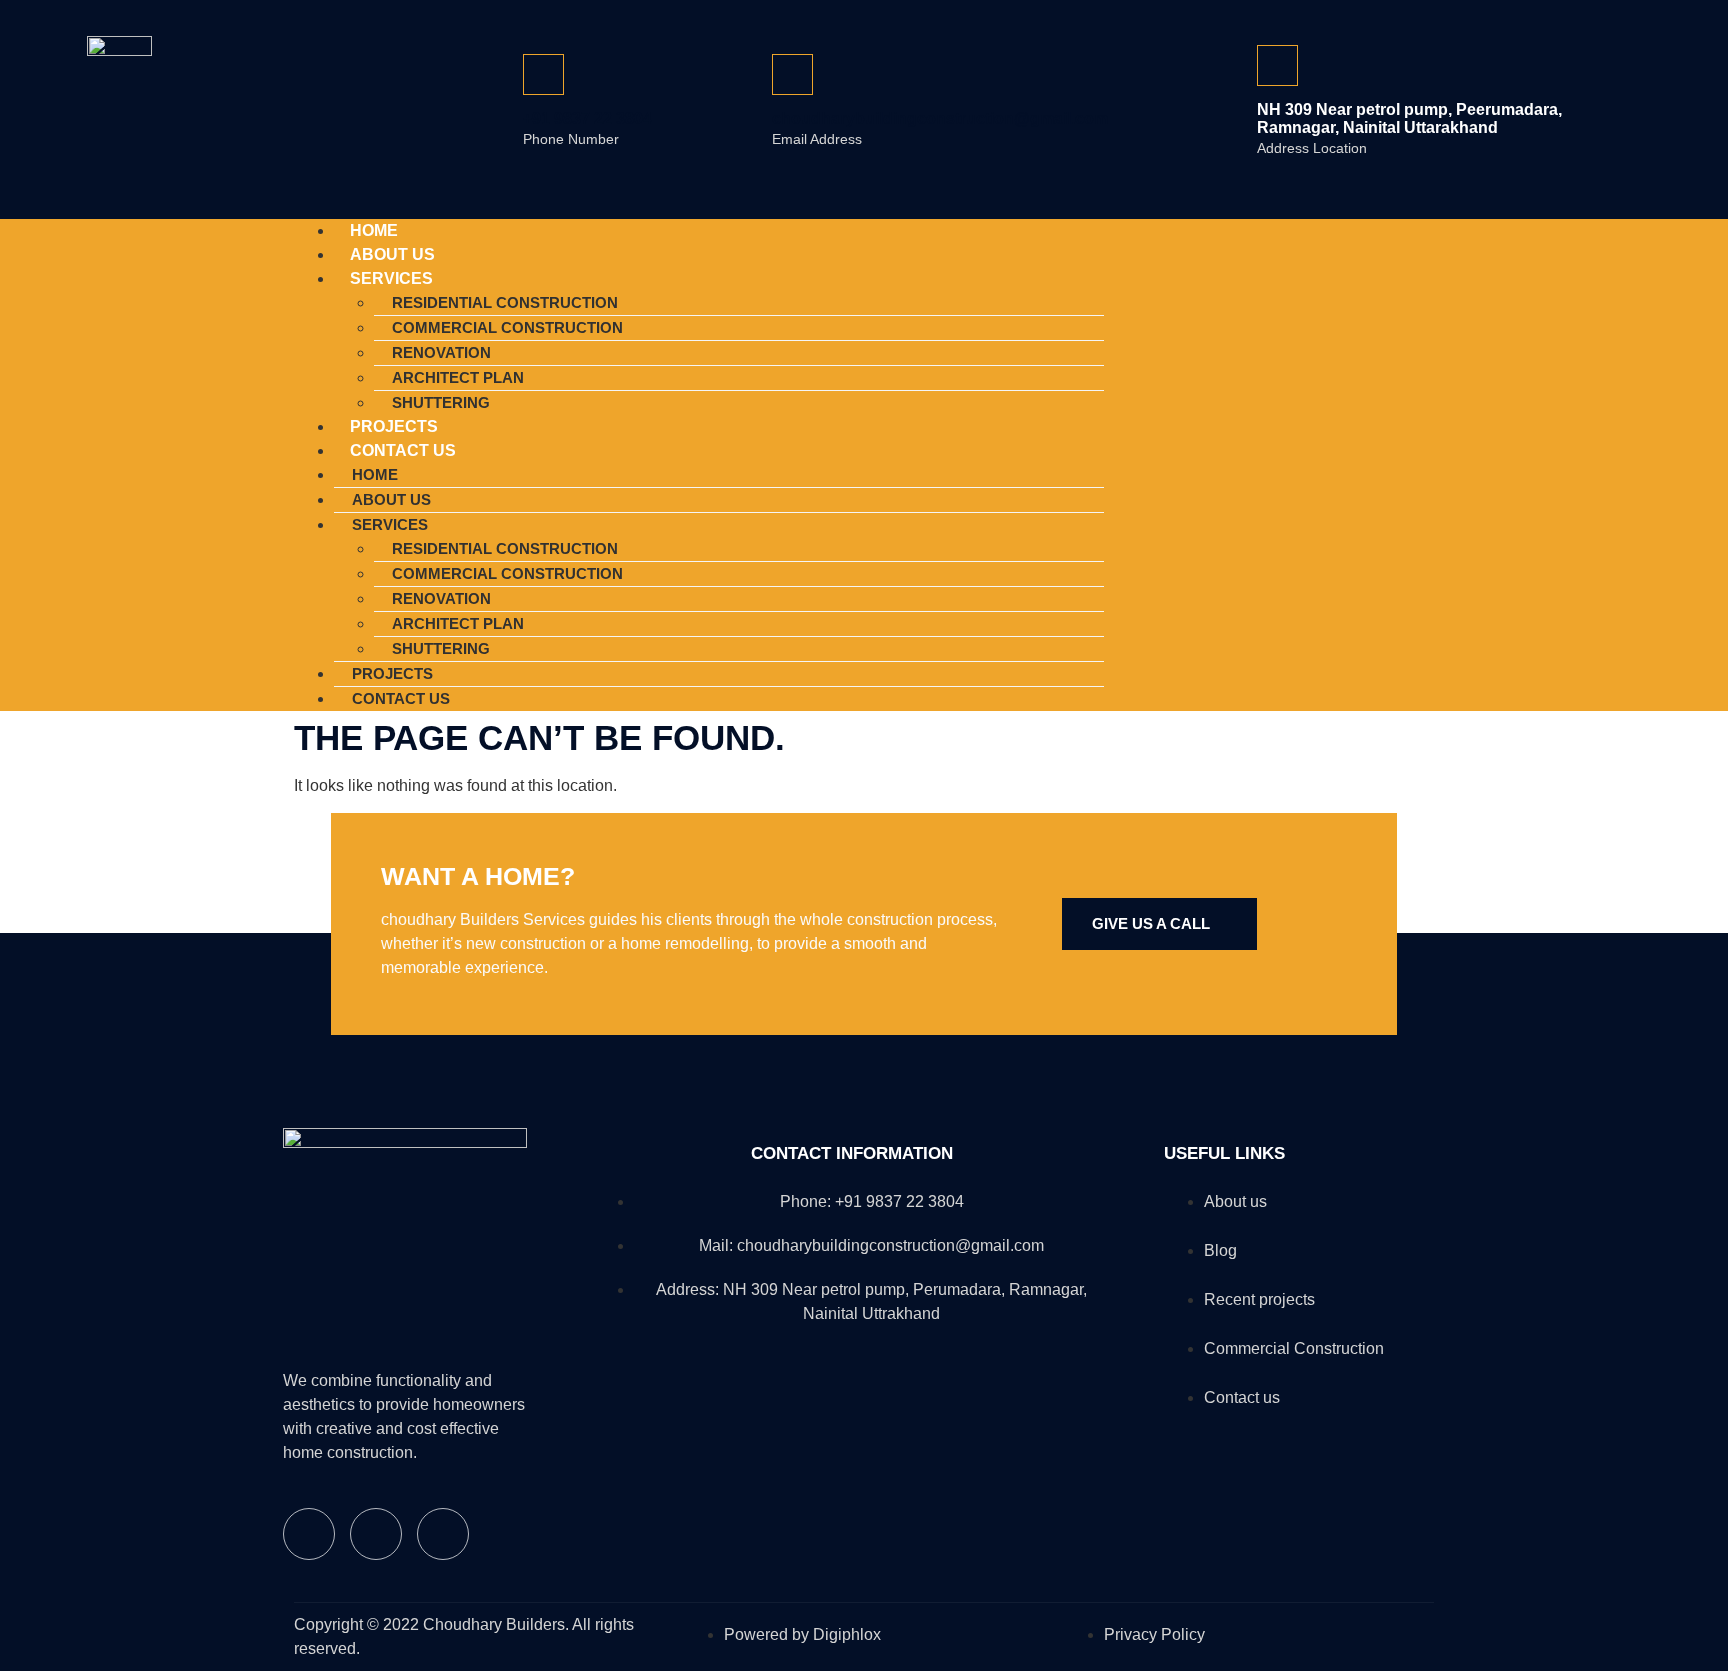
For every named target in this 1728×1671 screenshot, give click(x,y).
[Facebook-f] (1293, 462)
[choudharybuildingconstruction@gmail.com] (792, 74)
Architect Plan (458, 377)
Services (391, 278)
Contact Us (403, 450)
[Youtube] (1409, 462)
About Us (391, 499)
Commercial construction (507, 327)
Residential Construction (505, 302)
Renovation (441, 352)
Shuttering (441, 648)
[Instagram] (1351, 462)
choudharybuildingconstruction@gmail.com (940, 118)
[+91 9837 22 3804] (543, 74)
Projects (392, 673)
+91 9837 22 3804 (587, 118)
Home (375, 474)
